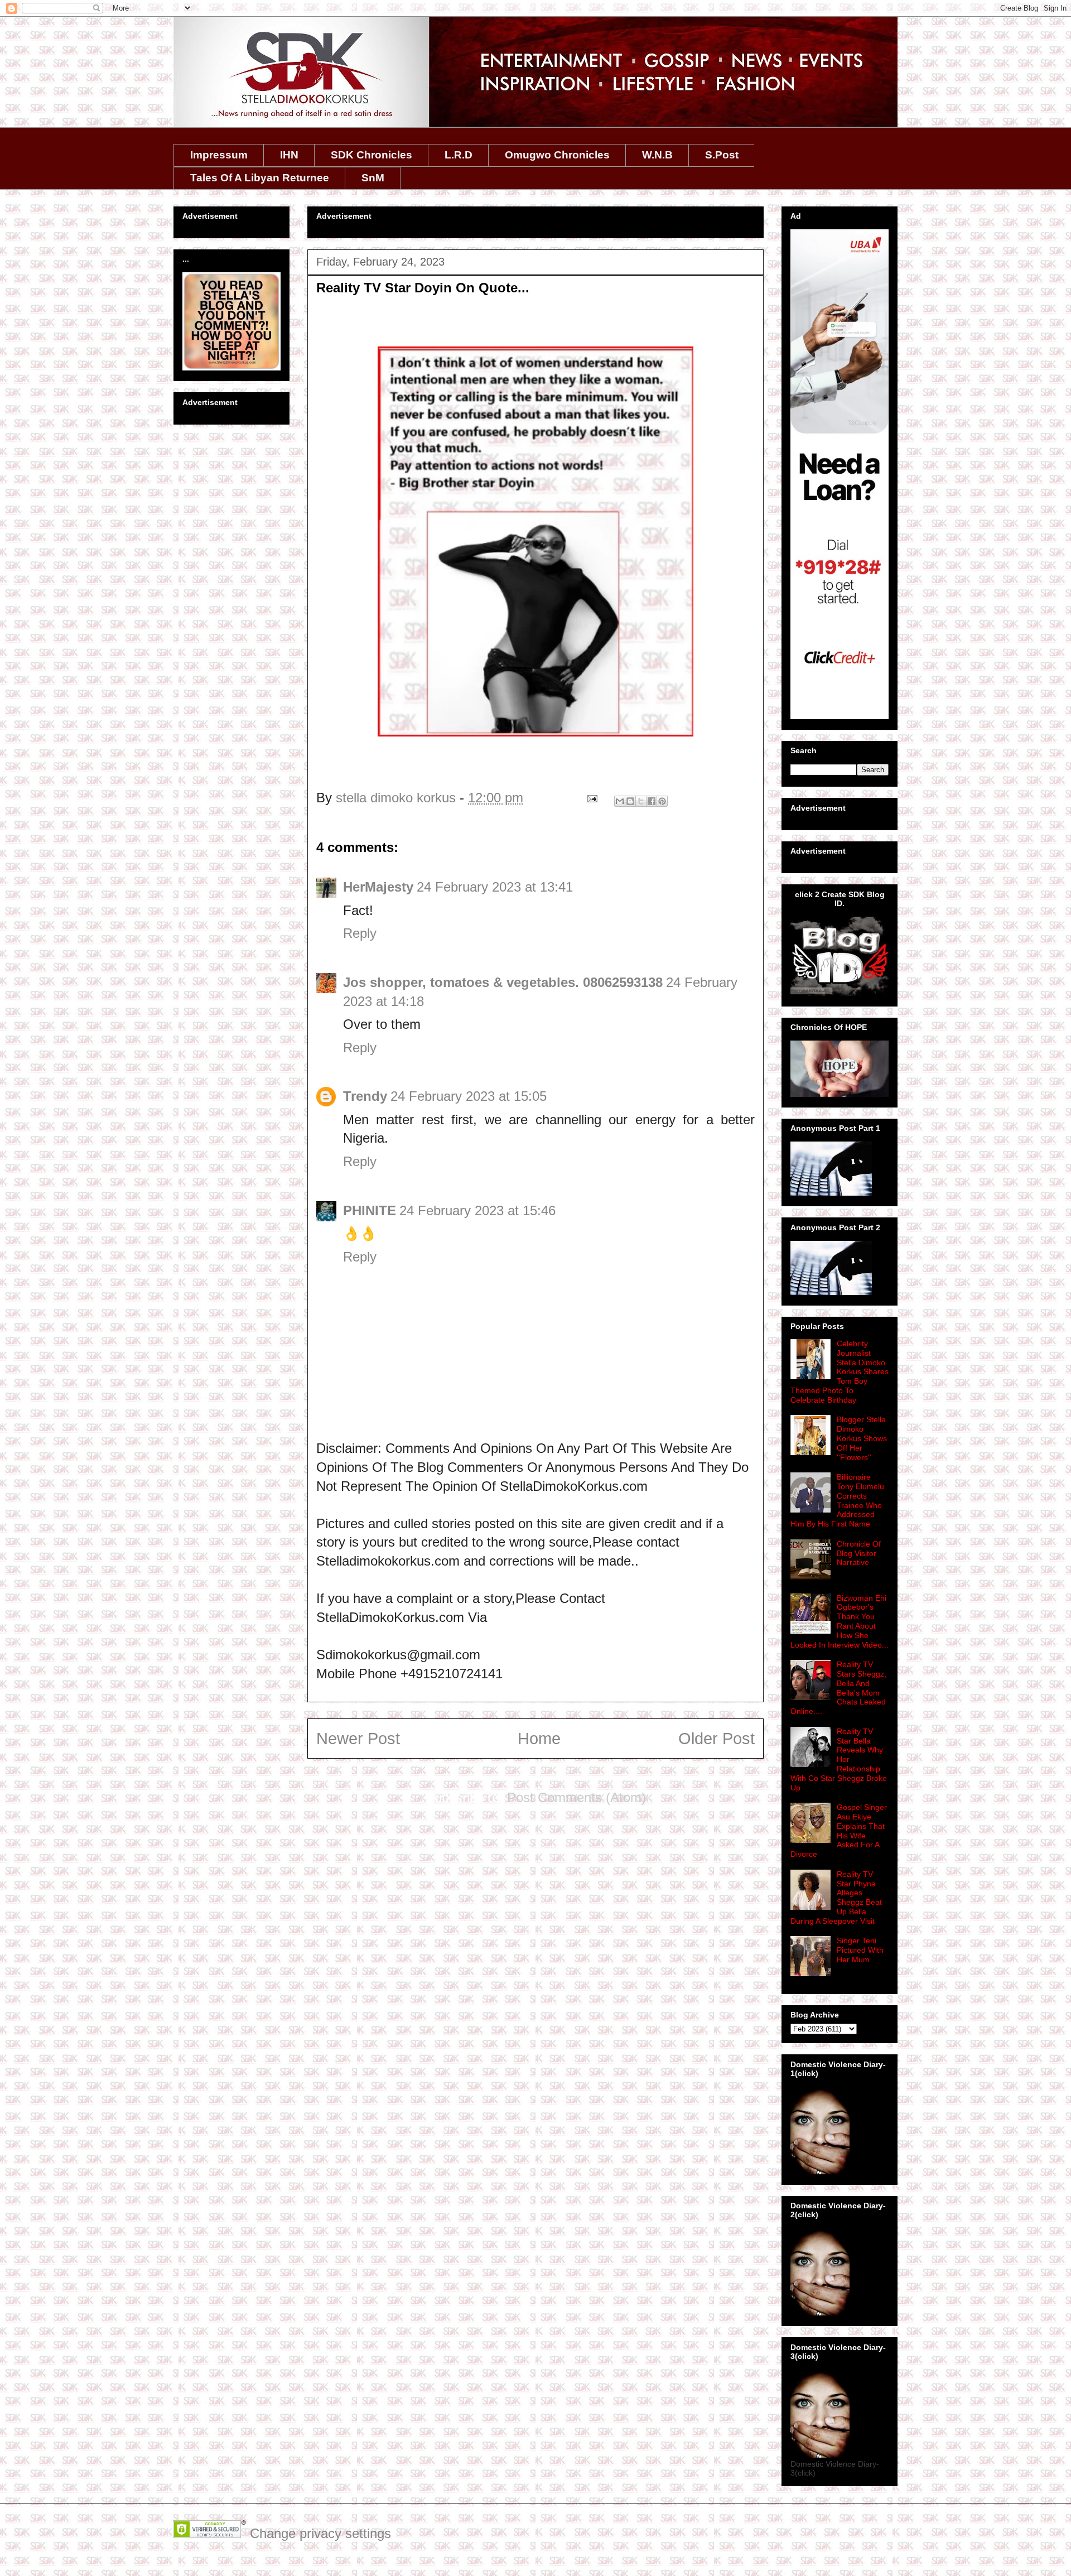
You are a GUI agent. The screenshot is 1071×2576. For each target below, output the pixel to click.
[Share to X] (641, 801)
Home (539, 1739)
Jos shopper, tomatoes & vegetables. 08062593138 (503, 982)
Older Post (717, 1739)
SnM (373, 178)
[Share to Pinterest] (662, 801)
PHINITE (370, 1210)
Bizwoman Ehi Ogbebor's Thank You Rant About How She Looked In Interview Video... (840, 1621)
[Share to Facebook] (652, 801)
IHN (289, 155)
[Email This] (620, 801)
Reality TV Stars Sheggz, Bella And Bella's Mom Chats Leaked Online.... (838, 1688)
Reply (360, 933)
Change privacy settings (320, 2533)
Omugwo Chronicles (557, 155)
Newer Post (358, 1739)
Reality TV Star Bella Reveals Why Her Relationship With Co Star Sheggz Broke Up (839, 1759)
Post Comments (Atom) (576, 1797)
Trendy (365, 1096)
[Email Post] (591, 798)
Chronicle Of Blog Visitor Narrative (859, 1553)
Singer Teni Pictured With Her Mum (860, 1950)
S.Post (722, 155)
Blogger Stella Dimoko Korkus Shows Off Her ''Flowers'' (862, 1438)
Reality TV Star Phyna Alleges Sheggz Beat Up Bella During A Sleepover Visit (836, 1898)
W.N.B (657, 155)
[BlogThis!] (630, 801)
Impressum (219, 155)
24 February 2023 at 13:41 (495, 887)
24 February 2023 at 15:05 (469, 1096)
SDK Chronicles (372, 155)
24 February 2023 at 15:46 (477, 1210)
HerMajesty (378, 887)
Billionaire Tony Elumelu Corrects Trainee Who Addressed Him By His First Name (837, 1500)
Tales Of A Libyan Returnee (260, 178)
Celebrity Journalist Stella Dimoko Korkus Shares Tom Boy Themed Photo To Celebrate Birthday (840, 1372)
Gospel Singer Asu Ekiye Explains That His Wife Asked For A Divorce (839, 1831)
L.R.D (459, 155)
